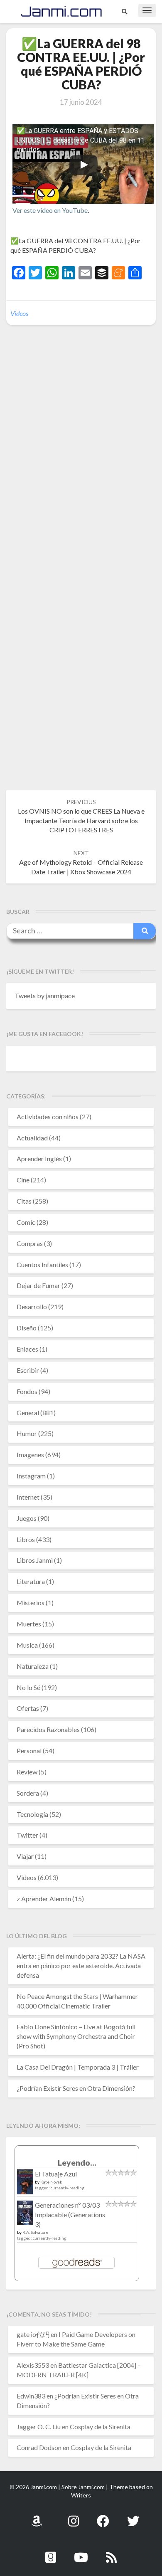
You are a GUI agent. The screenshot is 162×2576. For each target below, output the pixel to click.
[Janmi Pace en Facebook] (103, 2516)
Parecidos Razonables (48, 1729)
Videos (19, 313)
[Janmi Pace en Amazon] (37, 2516)
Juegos (27, 1518)
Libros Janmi (35, 1560)
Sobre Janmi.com (83, 2487)
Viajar (25, 1856)
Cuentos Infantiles (42, 1265)
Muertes (29, 1624)
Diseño (27, 1328)
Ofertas (28, 1708)
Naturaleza (33, 1666)
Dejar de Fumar (38, 1285)
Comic (26, 1222)
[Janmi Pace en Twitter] (133, 2516)
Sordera (28, 1793)
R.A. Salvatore (35, 2232)
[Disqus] (81, 459)
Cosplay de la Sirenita (100, 2427)
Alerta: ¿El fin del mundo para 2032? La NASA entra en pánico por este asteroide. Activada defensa (81, 1965)
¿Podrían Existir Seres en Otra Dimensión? (76, 2088)
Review (27, 1772)
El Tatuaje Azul (56, 2174)
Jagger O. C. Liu (39, 2427)
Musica (27, 1645)
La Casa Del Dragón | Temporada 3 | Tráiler (78, 2067)
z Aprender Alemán (44, 1899)
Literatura (31, 1581)
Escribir (28, 1370)
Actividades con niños (48, 1117)
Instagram (31, 1476)
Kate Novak (51, 2182)
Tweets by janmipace (45, 996)
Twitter (27, 1835)
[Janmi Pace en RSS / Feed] (111, 2553)
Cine (23, 1180)
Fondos (27, 1391)
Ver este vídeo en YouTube (50, 210)
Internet (28, 1497)
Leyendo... (77, 2163)
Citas (24, 1201)
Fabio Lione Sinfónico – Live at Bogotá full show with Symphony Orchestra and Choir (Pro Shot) (76, 2036)
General (28, 1413)
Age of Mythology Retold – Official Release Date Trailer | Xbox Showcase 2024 (81, 862)
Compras (30, 1243)
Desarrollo (32, 1307)
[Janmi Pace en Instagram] (74, 2516)
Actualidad (32, 1138)
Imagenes (30, 1455)
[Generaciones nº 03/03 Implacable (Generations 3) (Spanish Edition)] (25, 2215)
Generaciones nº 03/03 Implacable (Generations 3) (70, 2215)
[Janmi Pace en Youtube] (81, 2553)
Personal (29, 1751)
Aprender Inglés (39, 1158)
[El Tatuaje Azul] (25, 2186)
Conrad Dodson (39, 2447)
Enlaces (27, 1349)
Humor (27, 1433)
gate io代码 (33, 2334)
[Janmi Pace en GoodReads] (51, 2553)
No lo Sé (28, 1687)
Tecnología (32, 1814)
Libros (26, 1539)
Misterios (31, 1603)
